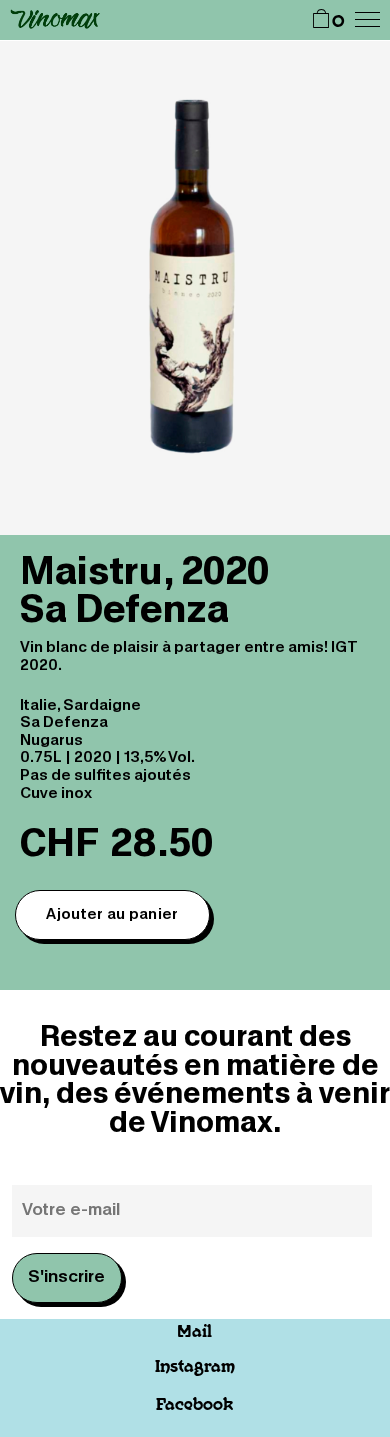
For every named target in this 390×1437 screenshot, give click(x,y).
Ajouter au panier (112, 914)
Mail (194, 1332)
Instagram (195, 1367)
